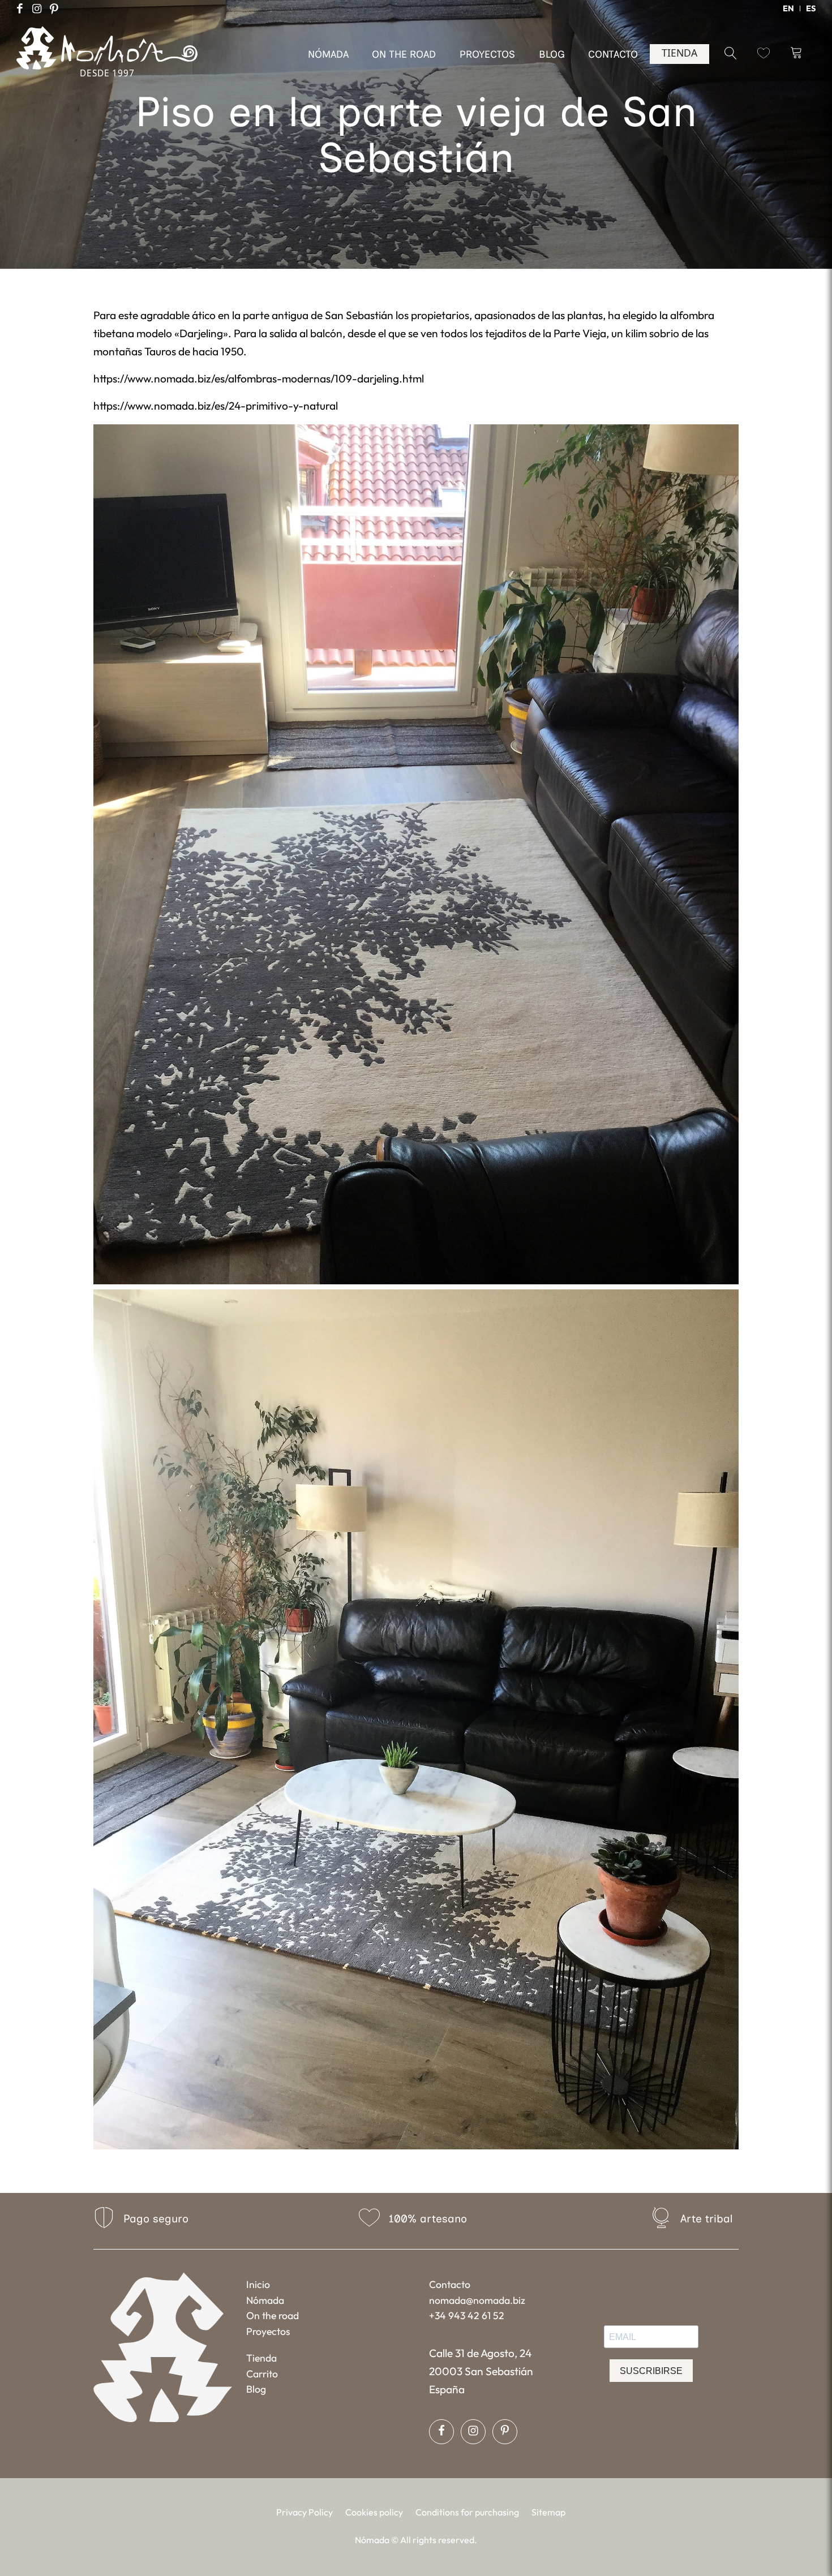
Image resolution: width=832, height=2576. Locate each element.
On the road (273, 2315)
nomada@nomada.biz (477, 2300)
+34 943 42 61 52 (467, 2315)
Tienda (261, 2358)
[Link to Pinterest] (54, 8)
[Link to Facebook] (20, 8)
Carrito (262, 2374)
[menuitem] (789, 8)
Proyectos (268, 2331)
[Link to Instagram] (37, 8)
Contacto (450, 2284)
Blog (256, 2389)
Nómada (265, 2300)
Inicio (258, 2284)
